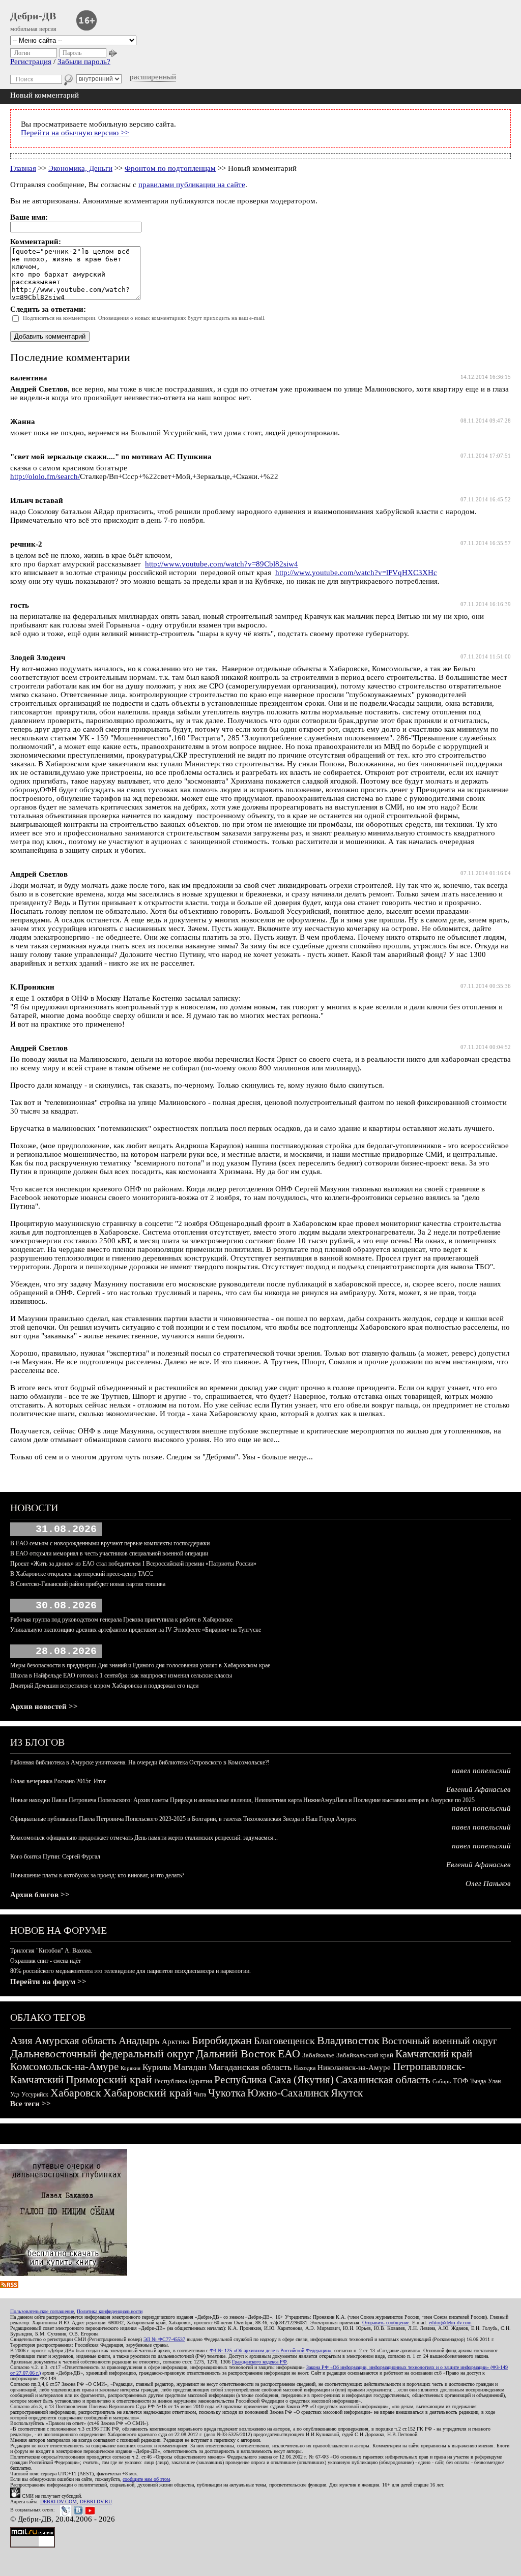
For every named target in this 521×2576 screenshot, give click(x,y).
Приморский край (109, 2079)
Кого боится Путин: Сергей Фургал (55, 1856)
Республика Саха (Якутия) (274, 2080)
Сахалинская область (383, 2080)
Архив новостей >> (44, 1706)
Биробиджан (222, 2040)
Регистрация (31, 62)
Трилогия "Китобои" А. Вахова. (51, 1951)
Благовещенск (284, 2041)
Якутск (347, 2093)
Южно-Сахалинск (288, 2093)
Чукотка (227, 2093)
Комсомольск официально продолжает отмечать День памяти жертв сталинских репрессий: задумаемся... (144, 1838)
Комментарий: (36, 242)
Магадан (190, 2067)
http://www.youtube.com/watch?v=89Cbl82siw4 (222, 564)
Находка (305, 2068)
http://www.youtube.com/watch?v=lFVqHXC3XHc (356, 573)
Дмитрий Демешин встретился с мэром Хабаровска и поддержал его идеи (104, 1686)
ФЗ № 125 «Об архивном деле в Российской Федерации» (270, 2350)
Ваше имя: (29, 217)
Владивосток (348, 2040)
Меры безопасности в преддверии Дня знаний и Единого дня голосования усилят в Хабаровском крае (140, 1665)
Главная (23, 168)
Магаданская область (250, 2067)
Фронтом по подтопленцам (170, 168)
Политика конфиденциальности (110, 2311)
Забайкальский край (365, 2055)
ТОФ (460, 2081)
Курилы (157, 2067)
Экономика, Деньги (80, 168)
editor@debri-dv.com (450, 2323)
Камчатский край (434, 2054)
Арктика (176, 2042)
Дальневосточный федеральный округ (102, 2054)
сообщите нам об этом (146, 2479)
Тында (478, 2081)
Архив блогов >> (40, 1895)
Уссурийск (35, 2094)
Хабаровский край (148, 2093)
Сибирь (442, 2081)
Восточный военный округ (439, 2041)
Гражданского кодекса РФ (259, 2362)
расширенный (153, 77)
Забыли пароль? (84, 62)
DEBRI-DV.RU (96, 2502)
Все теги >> (31, 2104)
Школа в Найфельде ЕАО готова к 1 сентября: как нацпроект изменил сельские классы (121, 1675)
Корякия (131, 2068)
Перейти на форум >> (48, 1982)
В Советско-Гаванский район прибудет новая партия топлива (88, 1584)
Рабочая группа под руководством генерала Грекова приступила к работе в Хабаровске (121, 1620)
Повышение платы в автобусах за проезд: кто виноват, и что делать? (97, 1875)
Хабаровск (76, 2093)
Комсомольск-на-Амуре (64, 2066)
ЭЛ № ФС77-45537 (164, 2339)
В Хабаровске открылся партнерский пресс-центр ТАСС (82, 1574)
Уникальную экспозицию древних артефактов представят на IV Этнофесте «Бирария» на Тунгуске (136, 1630)
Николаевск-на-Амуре (354, 2068)
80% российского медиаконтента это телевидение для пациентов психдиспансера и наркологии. (131, 1971)
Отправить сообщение (386, 2323)
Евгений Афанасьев (479, 1789)
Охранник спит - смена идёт (46, 1961)
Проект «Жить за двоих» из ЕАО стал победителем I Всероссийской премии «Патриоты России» (133, 1564)
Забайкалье (318, 2055)
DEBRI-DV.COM (59, 2502)
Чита (200, 2094)
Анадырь (139, 2041)
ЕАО (289, 2054)
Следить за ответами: (48, 309)
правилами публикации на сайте (192, 185)
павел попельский (481, 1771)
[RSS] (9, 2286)
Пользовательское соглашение (42, 2311)
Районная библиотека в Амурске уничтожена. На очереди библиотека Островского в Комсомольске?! (140, 1762)
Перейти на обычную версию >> (75, 133)
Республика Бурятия (183, 2081)
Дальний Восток (236, 2054)
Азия (21, 2041)
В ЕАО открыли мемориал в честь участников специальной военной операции (109, 1553)
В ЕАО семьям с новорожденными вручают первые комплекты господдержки (110, 1543)
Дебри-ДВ (33, 16)
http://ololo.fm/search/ (45, 476)
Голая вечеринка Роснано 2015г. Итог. (59, 1781)
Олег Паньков (488, 1883)
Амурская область (76, 2041)
